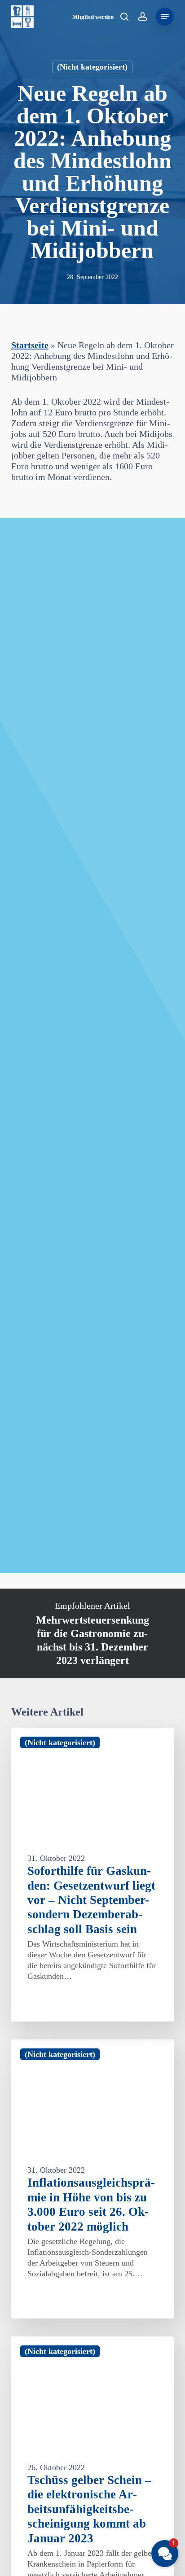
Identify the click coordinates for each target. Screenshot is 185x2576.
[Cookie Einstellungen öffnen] (16, 2564)
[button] (165, 17)
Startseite (30, 345)
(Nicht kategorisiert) (92, 67)
